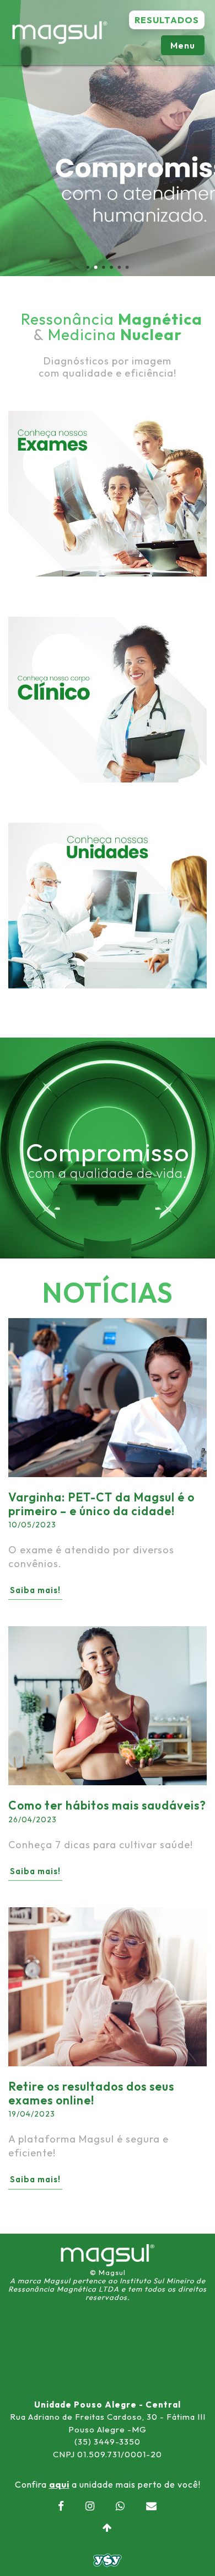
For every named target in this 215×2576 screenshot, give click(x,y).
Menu (183, 45)
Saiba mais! (35, 1590)
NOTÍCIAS (108, 1292)
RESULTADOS (167, 20)
